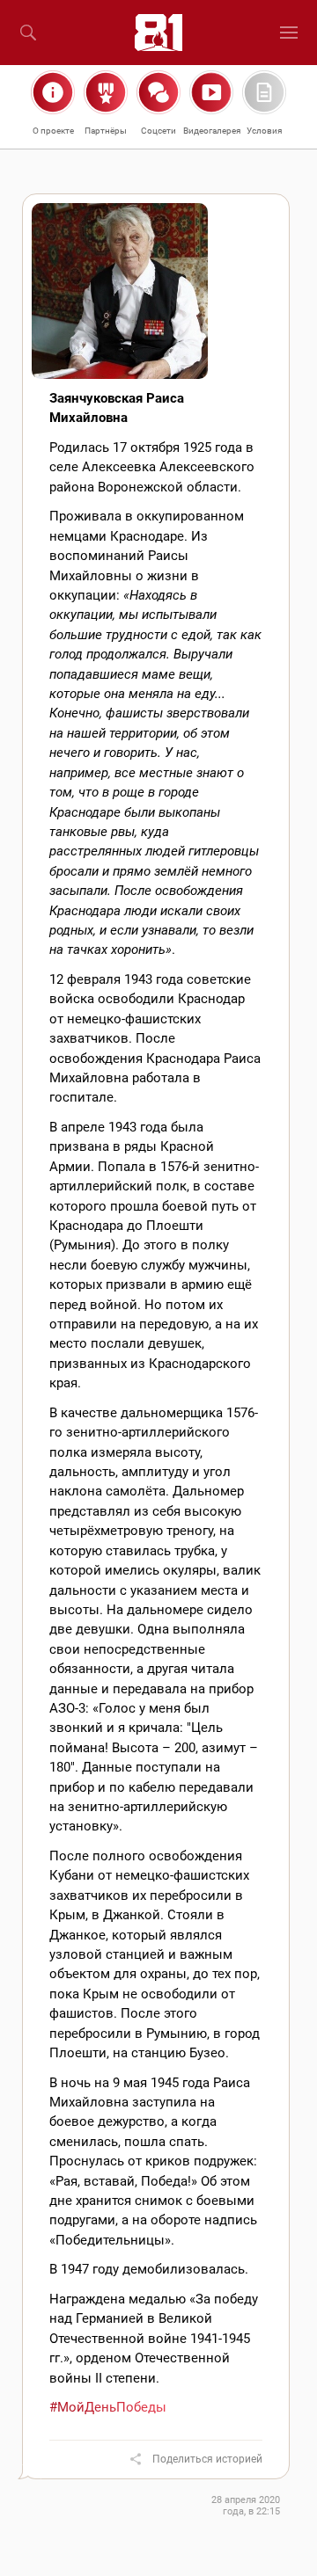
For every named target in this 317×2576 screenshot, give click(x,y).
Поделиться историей (207, 2459)
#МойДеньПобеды (108, 2407)
